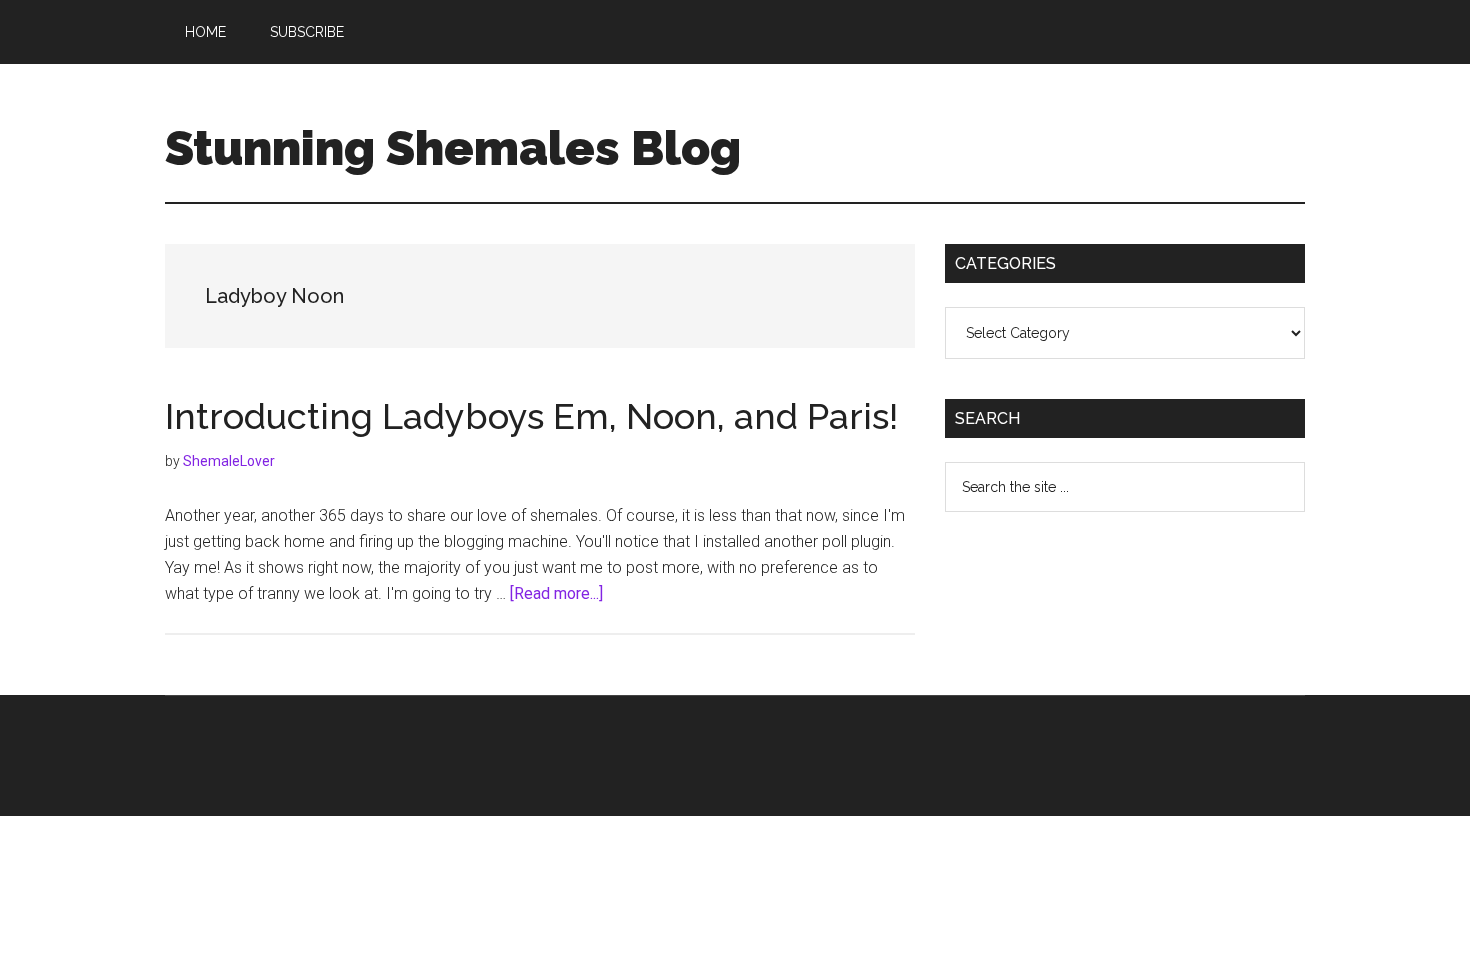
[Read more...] (556, 593)
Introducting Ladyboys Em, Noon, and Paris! (531, 416)
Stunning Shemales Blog (453, 148)
